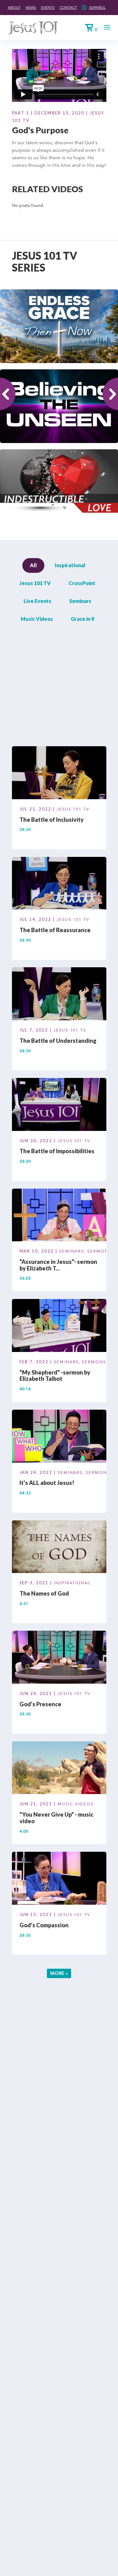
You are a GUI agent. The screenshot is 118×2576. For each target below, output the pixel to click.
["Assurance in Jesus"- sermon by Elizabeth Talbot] (59, 1216)
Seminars (80, 601)
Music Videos (37, 619)
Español (97, 7)
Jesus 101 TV (35, 583)
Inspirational (70, 565)
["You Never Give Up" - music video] (59, 1769)
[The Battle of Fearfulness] (59, 663)
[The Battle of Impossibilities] (59, 1106)
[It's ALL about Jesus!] (59, 1437)
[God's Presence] (59, 1658)
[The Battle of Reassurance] (59, 884)
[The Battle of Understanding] (59, 995)
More (58, 1973)
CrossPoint (82, 583)
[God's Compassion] (59, 1879)
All (33, 565)
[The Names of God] (59, 1548)
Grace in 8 (82, 619)
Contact (68, 7)
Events (48, 7)
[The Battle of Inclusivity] (59, 774)
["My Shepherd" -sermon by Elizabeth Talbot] (59, 1327)
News (31, 7)
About (14, 7)
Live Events (37, 601)
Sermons (99, 1251)
